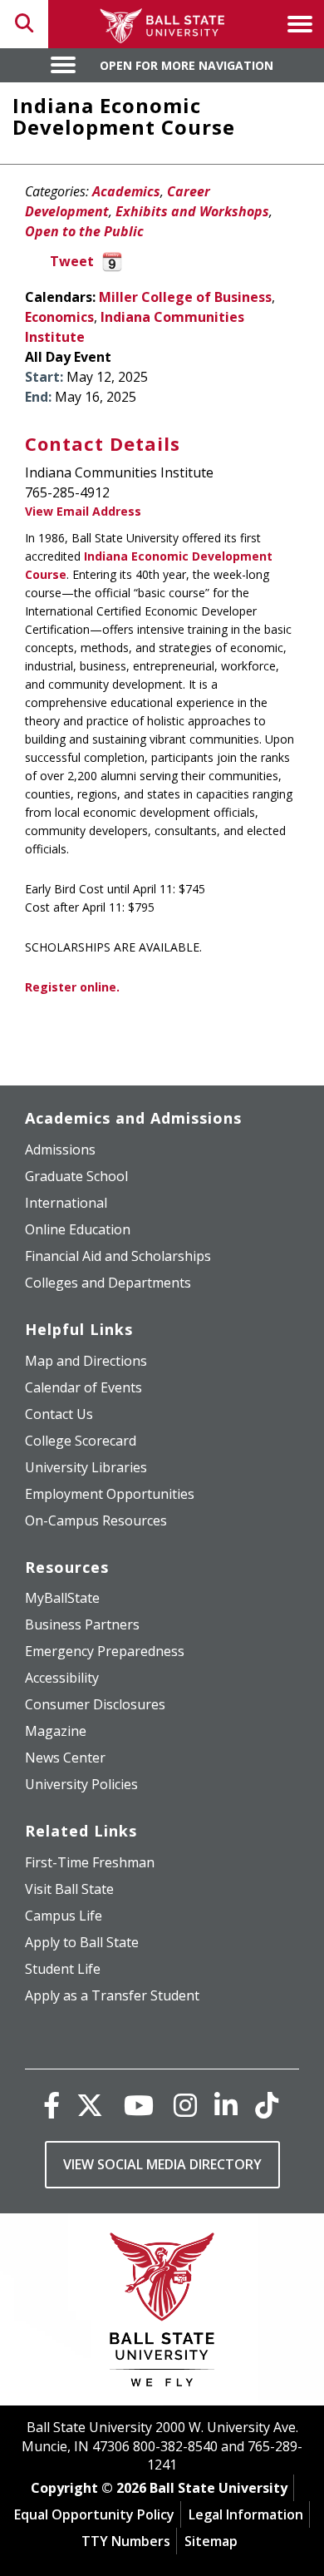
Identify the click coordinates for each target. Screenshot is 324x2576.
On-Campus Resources (96, 1520)
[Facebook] (52, 2105)
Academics (126, 191)
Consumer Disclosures (95, 1704)
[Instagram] (185, 2105)
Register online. (72, 987)
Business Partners (82, 1624)
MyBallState (62, 1598)
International (66, 1203)
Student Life (63, 1969)
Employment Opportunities (110, 1494)
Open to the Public (84, 231)
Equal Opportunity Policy (94, 2514)
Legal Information (246, 2514)
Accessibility (62, 1678)
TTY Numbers (126, 2541)
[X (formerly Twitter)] (90, 2105)
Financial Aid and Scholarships (118, 1256)
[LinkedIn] (226, 2105)
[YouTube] (139, 2105)
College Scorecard (81, 1441)
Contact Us (59, 1414)
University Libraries (86, 1467)
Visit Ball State (69, 1889)
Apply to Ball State (82, 1942)
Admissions (60, 1150)
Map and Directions (86, 1361)
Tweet (72, 261)
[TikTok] (267, 2105)
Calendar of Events (83, 1387)
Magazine (56, 1731)
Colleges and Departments (108, 1283)
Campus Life (64, 1916)
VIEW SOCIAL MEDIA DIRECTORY (162, 2164)
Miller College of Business (185, 297)
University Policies (81, 1784)
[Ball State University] (162, 2314)
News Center (65, 1758)
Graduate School (76, 1176)
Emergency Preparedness (105, 1651)
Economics (59, 317)
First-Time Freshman (90, 1862)
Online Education (78, 1229)
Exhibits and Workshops (192, 211)
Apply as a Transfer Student (112, 1995)
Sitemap (211, 2541)
